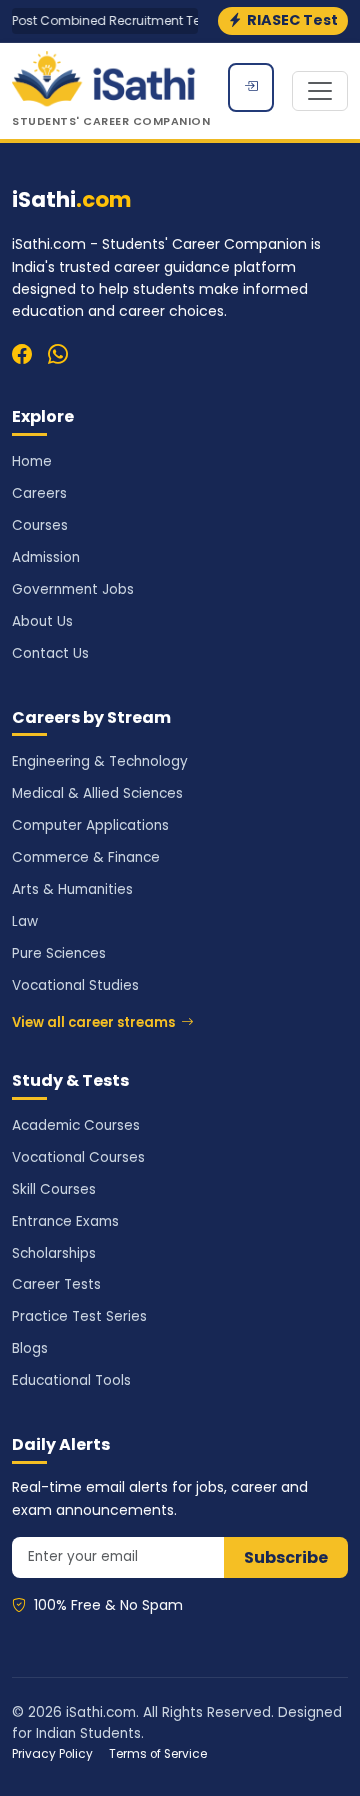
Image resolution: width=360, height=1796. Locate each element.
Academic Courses (76, 1125)
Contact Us (50, 653)
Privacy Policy (52, 1754)
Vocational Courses (78, 1157)
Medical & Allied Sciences (97, 793)
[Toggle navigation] (320, 91)
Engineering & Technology (100, 761)
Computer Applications (90, 825)
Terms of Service (158, 1754)
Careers (39, 493)
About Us (42, 621)
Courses (40, 525)
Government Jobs (73, 589)
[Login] (251, 87)
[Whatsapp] (58, 355)
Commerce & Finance (86, 857)
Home (32, 461)
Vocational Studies (75, 985)
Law (25, 921)
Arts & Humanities (72, 889)
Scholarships (54, 1253)
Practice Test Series (79, 1316)
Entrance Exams (65, 1221)
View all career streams (93, 1022)
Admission (46, 557)
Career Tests (56, 1284)
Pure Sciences (59, 953)
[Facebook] (22, 355)
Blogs (30, 1348)
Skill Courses (54, 1189)
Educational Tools (71, 1380)
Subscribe (286, 1557)
